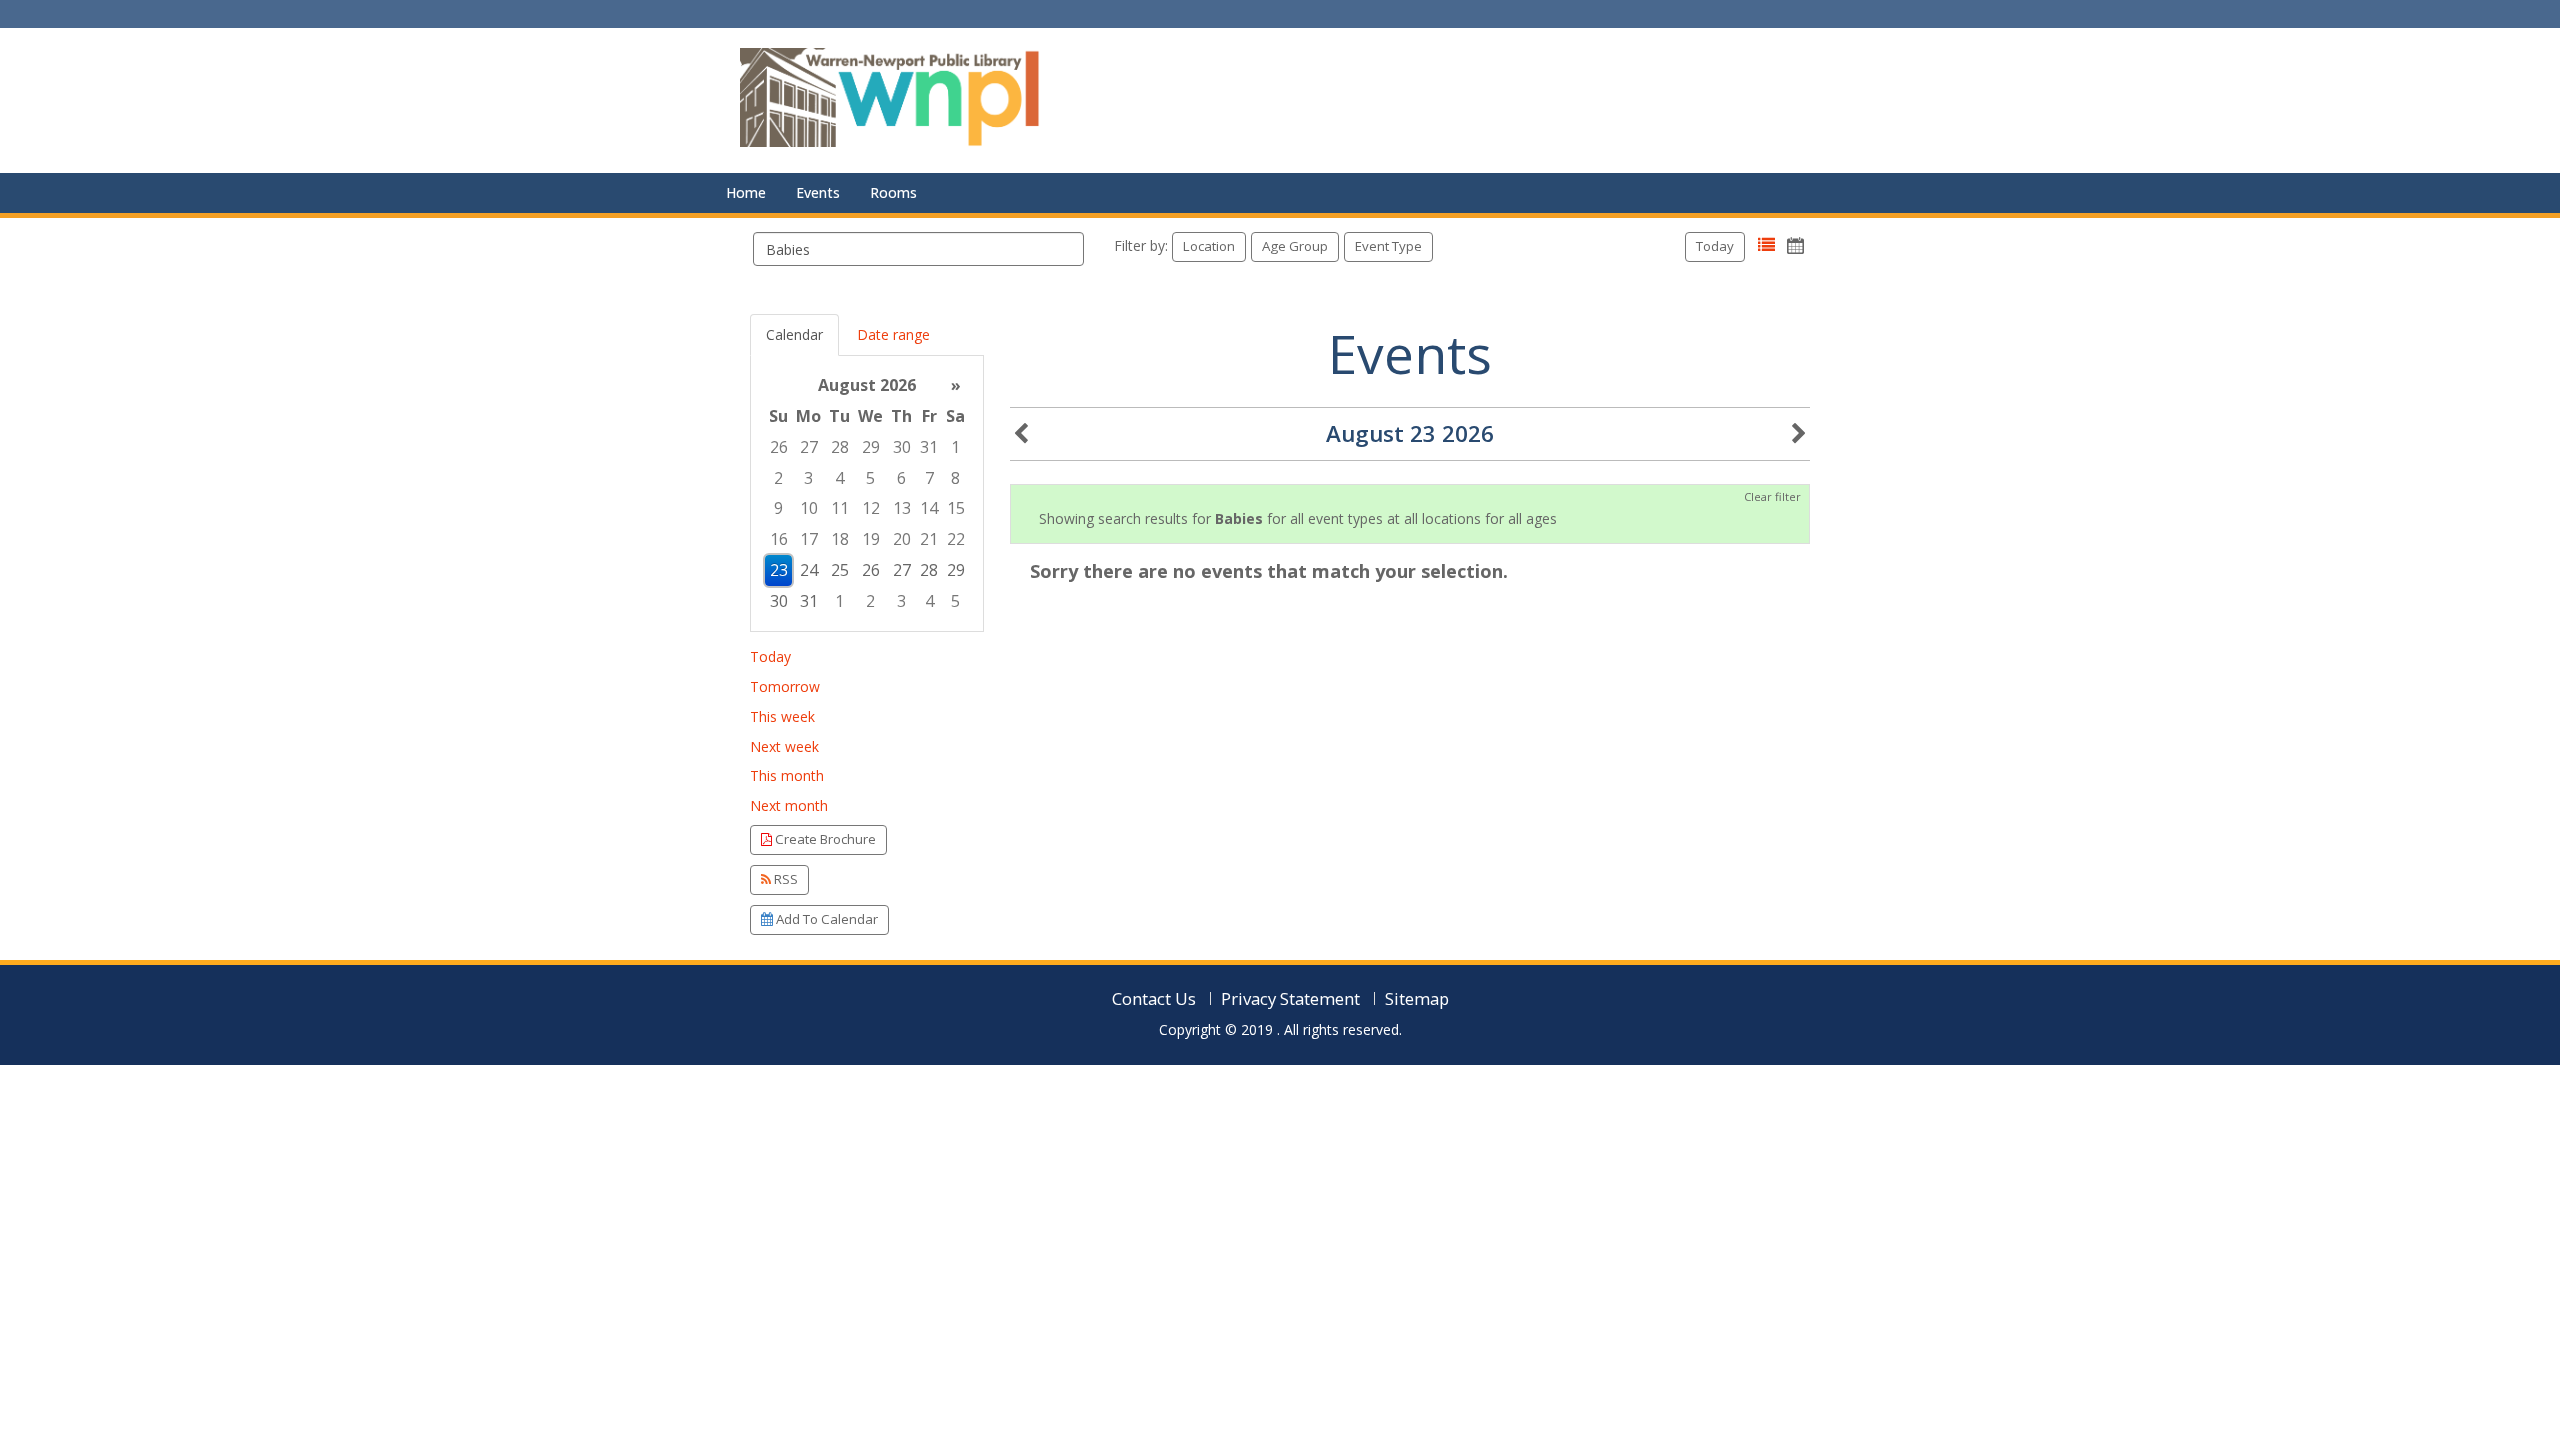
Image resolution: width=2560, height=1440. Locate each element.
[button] (1766, 245)
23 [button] (779, 570)
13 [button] (902, 508)
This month (787, 775)
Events (818, 192)
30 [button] (902, 447)
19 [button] (871, 539)
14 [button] (929, 508)
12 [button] (871, 508)
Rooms (893, 192)
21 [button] (929, 539)
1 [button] (955, 447)
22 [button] (956, 539)
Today (1715, 246)
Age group (1295, 246)
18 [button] (840, 539)
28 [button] (840, 447)
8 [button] (955, 478)
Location (1209, 246)
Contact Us (1154, 998)
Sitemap (1417, 998)
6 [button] (901, 478)
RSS (784, 879)
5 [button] (870, 478)
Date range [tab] (893, 334)
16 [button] (779, 539)
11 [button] (840, 508)
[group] (867, 493)
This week (782, 716)
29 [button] (871, 447)
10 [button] (809, 508)
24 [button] (809, 570)
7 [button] (929, 478)
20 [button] (902, 539)
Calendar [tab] (794, 334)
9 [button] (778, 508)
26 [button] (779, 447)
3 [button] (808, 478)
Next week (784, 746)
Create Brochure (824, 839)
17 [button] (809, 539)
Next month (789, 805)
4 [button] (839, 478)
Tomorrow (785, 686)
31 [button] (929, 447)
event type (1388, 246)
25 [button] (840, 570)
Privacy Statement (1290, 998)
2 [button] (778, 478)
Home (746, 192)
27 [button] (809, 447)
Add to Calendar (825, 919)
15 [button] (956, 508)
